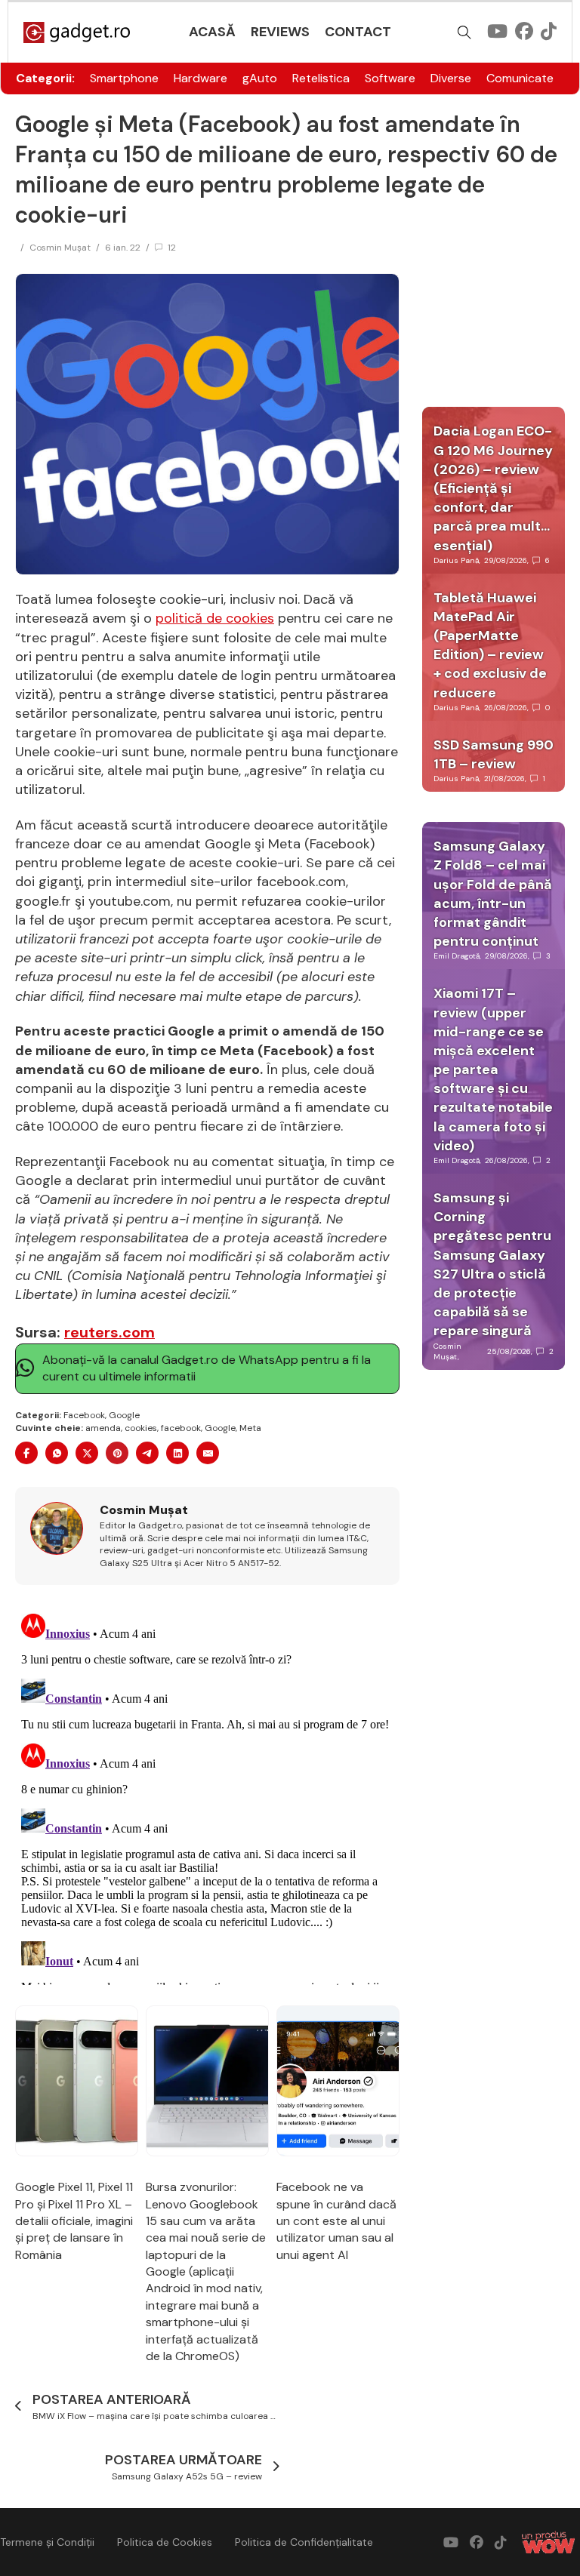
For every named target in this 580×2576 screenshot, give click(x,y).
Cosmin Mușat (60, 248)
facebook (181, 1428)
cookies (141, 1428)
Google (124, 1415)
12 (172, 248)
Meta (250, 1428)
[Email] (208, 1453)
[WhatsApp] (57, 1453)
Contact (358, 32)
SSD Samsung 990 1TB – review (494, 754)
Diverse (451, 78)
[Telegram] (147, 1453)
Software (390, 78)
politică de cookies (215, 618)
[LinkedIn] (177, 1453)
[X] (87, 1453)
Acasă (212, 32)
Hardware (201, 78)
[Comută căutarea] (464, 32)
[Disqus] (207, 1796)
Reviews (280, 32)
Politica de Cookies (165, 2542)
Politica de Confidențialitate (304, 2542)
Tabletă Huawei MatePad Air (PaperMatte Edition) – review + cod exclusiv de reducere (490, 645)
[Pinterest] (117, 1453)
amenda (103, 1428)
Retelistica (321, 78)
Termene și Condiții (47, 2542)
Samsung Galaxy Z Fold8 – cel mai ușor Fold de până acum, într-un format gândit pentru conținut (493, 894)
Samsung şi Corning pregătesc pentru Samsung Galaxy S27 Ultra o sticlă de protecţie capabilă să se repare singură (492, 1264)
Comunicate (520, 78)
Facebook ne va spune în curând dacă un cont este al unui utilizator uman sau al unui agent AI (336, 2221)
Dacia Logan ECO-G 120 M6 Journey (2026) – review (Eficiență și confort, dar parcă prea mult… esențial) (493, 488)
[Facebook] (26, 1453)
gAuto (260, 78)
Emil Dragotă (457, 956)
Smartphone (124, 78)
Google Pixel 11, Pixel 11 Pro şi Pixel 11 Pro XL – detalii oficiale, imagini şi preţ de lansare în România (74, 2221)
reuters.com (110, 1332)
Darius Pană (456, 560)
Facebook (84, 1415)
